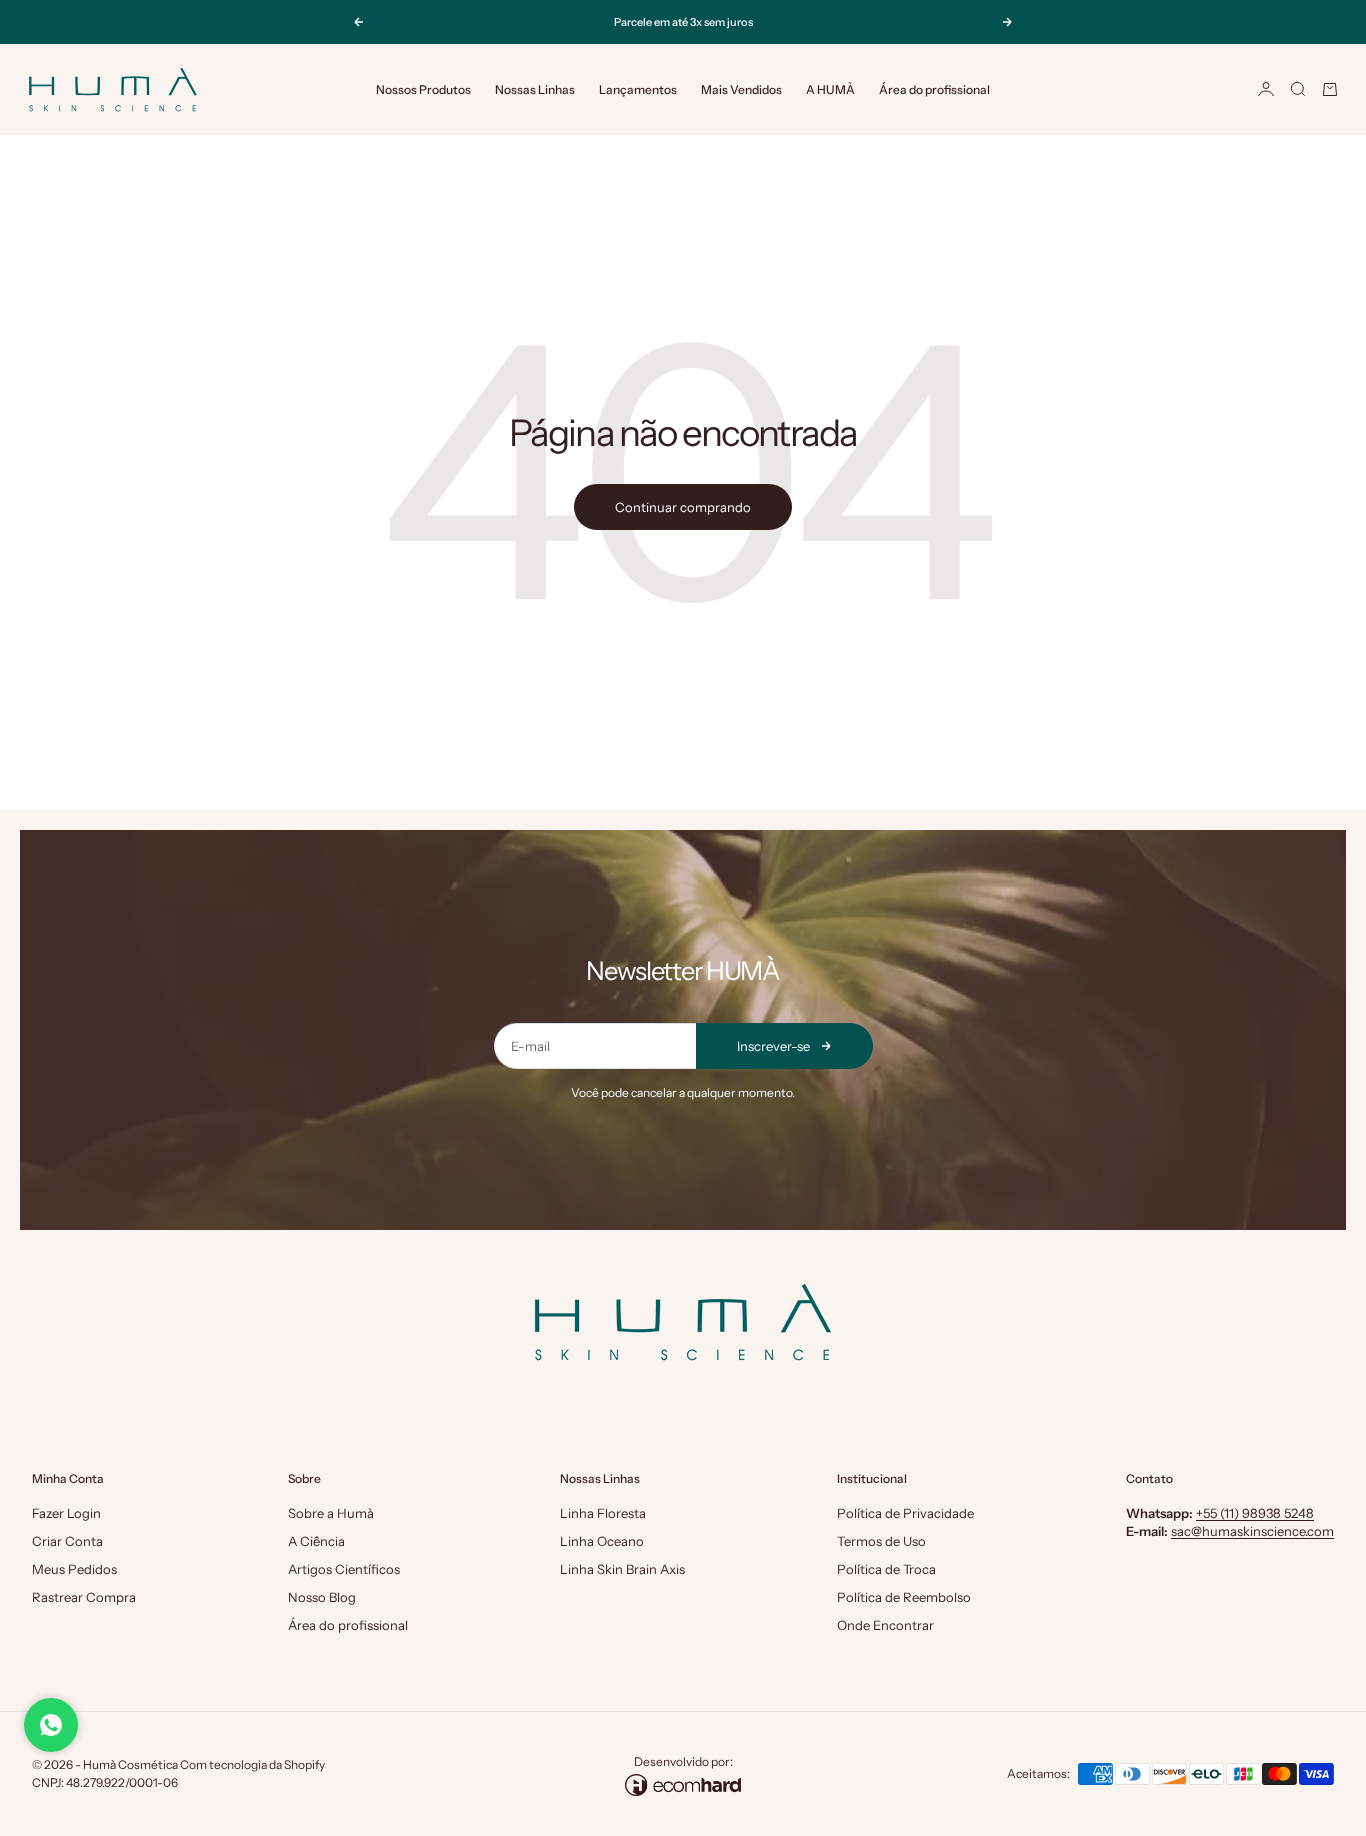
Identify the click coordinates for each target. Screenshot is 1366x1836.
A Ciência (316, 1541)
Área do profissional (934, 89)
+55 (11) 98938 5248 (1255, 1513)
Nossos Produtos (423, 89)
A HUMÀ (830, 89)
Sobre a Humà (331, 1513)
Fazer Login (66, 1513)
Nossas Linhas (535, 89)
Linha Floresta (603, 1513)
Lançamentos (638, 89)
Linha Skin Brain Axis (622, 1569)
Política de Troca (886, 1569)
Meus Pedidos (74, 1569)
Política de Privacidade (905, 1513)
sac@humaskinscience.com (1252, 1531)
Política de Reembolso (904, 1597)
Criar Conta (67, 1541)
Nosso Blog (322, 1597)
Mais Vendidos (741, 89)
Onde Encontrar (885, 1625)
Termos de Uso (881, 1541)
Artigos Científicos (344, 1569)
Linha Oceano (602, 1541)
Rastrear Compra (84, 1597)
